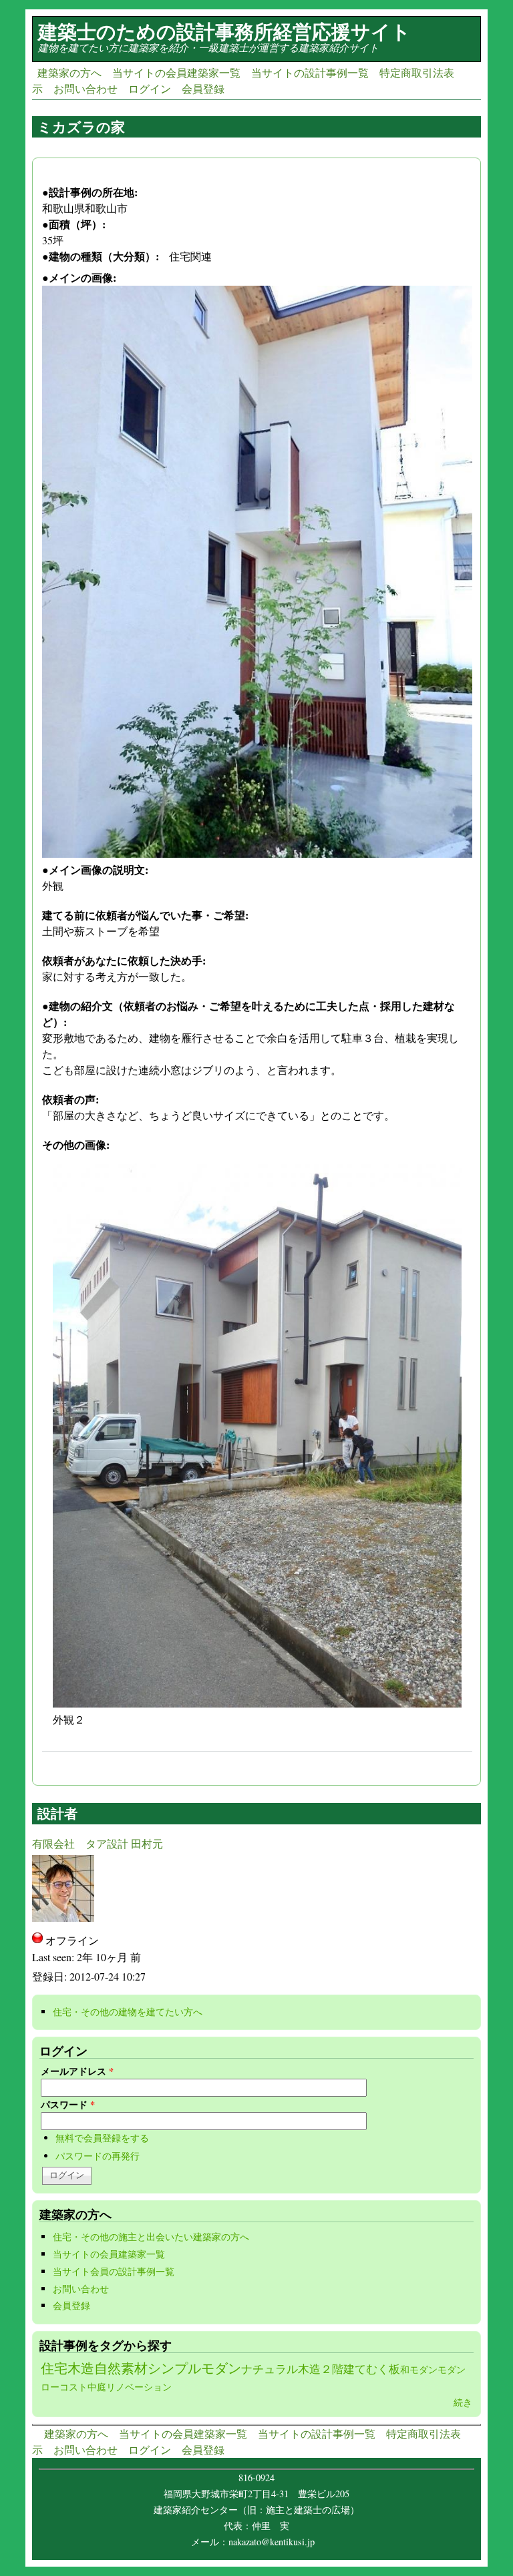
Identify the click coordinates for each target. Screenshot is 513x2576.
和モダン (419, 2369)
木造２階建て (332, 2369)
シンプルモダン (194, 2368)
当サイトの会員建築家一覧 (176, 72)
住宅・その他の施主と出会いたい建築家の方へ (151, 2237)
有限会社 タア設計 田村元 (98, 1843)
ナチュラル (270, 2369)
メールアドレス (77, 2071)
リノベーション (139, 2387)
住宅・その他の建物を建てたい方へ (132, 2012)
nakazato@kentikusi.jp (276, 2542)
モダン (452, 2369)
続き (463, 2402)
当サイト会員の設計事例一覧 (114, 2271)
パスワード (68, 2104)
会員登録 (203, 88)
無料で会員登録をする (102, 2138)
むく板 (383, 2369)
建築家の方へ (69, 72)
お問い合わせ (85, 88)
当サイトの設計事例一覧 (310, 72)
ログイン (150, 88)
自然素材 (121, 2368)
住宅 (54, 2368)
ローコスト (64, 2387)
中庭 (97, 2387)
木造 (81, 2368)
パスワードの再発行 (98, 2156)
